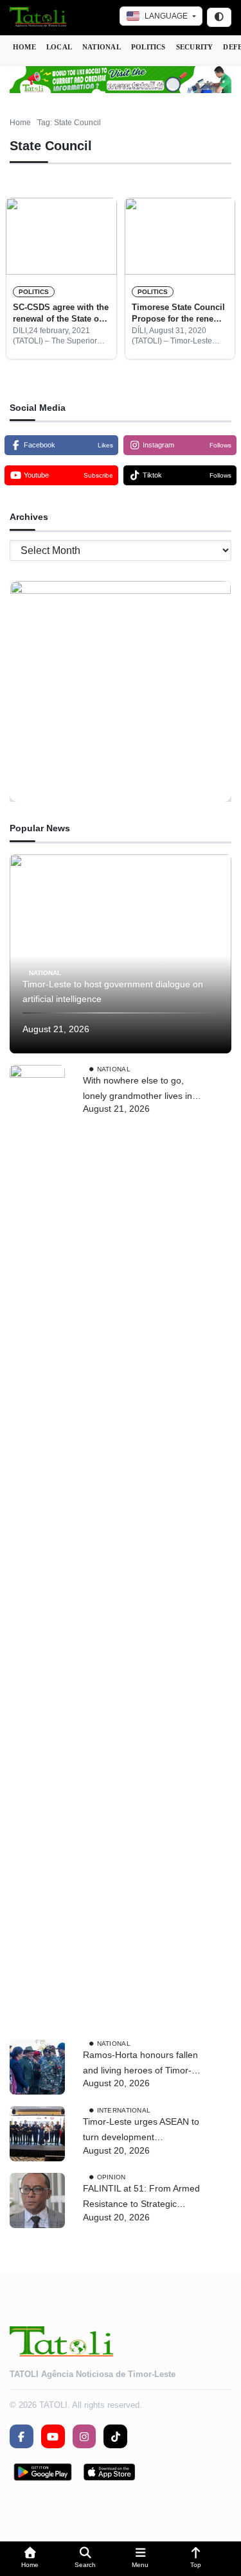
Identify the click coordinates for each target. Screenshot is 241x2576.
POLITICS (148, 47)
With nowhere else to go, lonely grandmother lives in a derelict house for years (141, 1090)
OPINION (112, 2177)
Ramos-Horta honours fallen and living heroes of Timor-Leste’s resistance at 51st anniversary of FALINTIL (140, 2064)
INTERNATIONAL (124, 2110)
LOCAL (59, 47)
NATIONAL (102, 47)
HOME (24, 47)
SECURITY (195, 47)
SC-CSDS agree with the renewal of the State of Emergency (61, 314)
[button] (30, 2559)
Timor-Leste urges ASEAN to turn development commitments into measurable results (141, 2131)
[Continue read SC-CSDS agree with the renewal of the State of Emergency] (61, 236)
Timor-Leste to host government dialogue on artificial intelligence (113, 992)
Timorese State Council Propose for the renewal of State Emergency (179, 314)
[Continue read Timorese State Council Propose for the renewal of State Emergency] (180, 236)
